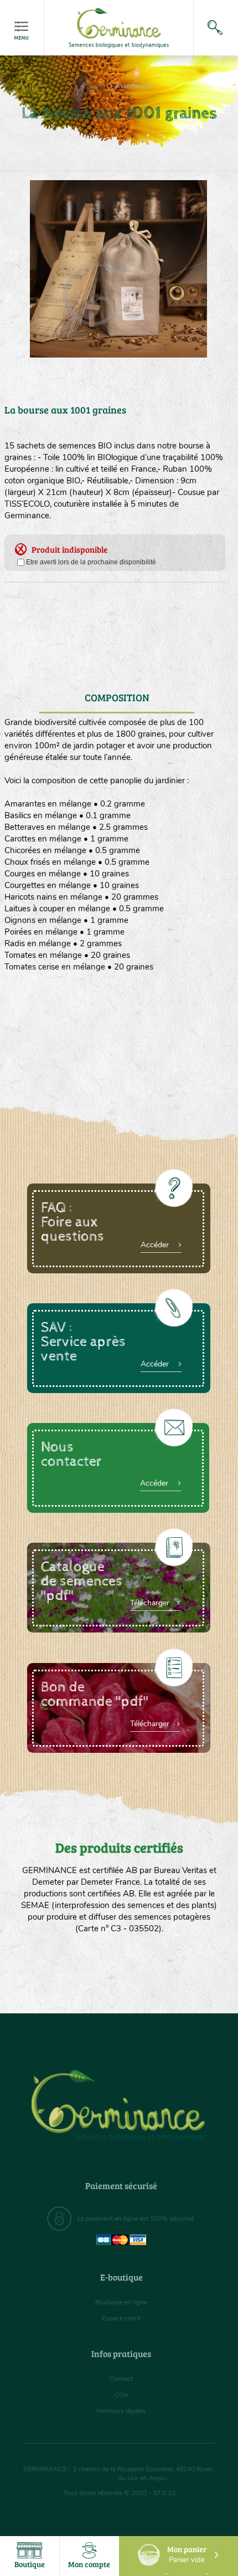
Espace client (121, 2318)
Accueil (97, 86)
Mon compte (89, 2564)
